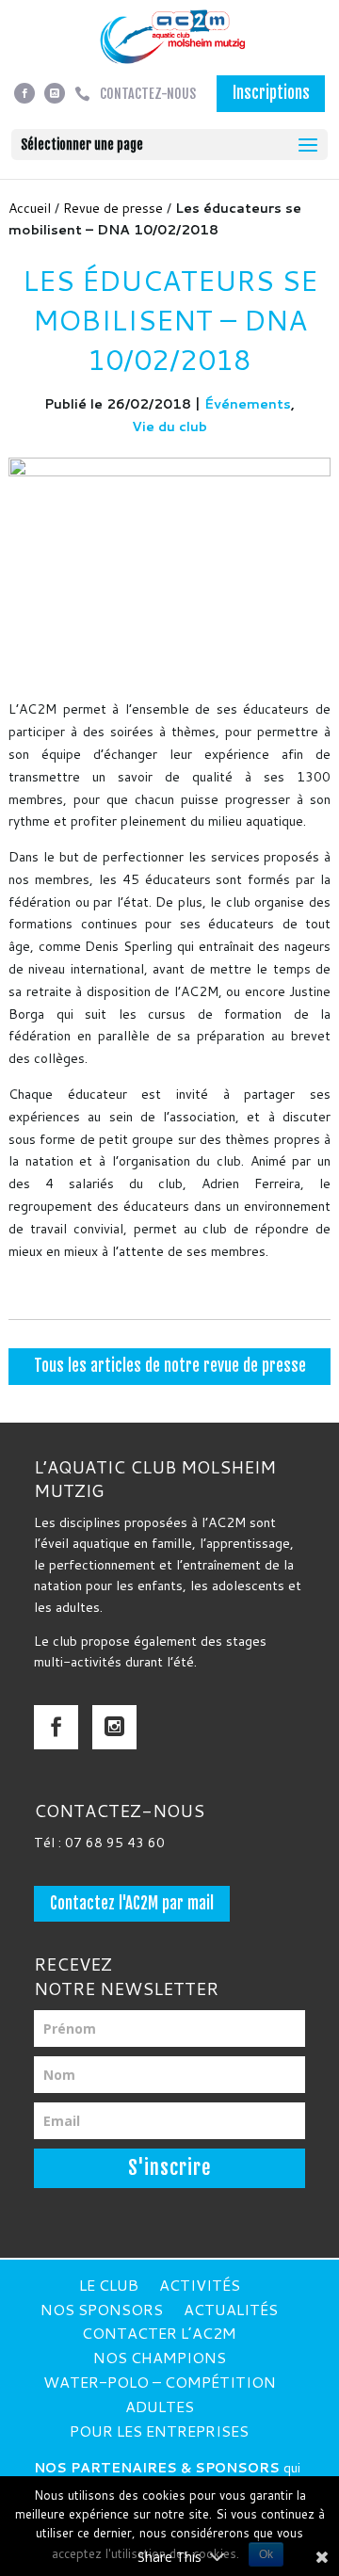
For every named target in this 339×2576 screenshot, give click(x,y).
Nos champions (160, 2357)
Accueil (30, 208)
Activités (200, 2285)
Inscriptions (271, 93)
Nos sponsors (102, 2309)
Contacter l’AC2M (159, 2333)
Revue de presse (113, 208)
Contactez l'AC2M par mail (132, 1903)
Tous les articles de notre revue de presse (170, 1366)
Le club (109, 2285)
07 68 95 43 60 (115, 1843)
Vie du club (169, 427)
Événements (248, 404)
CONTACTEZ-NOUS (148, 94)
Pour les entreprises (159, 2431)
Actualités (231, 2309)
